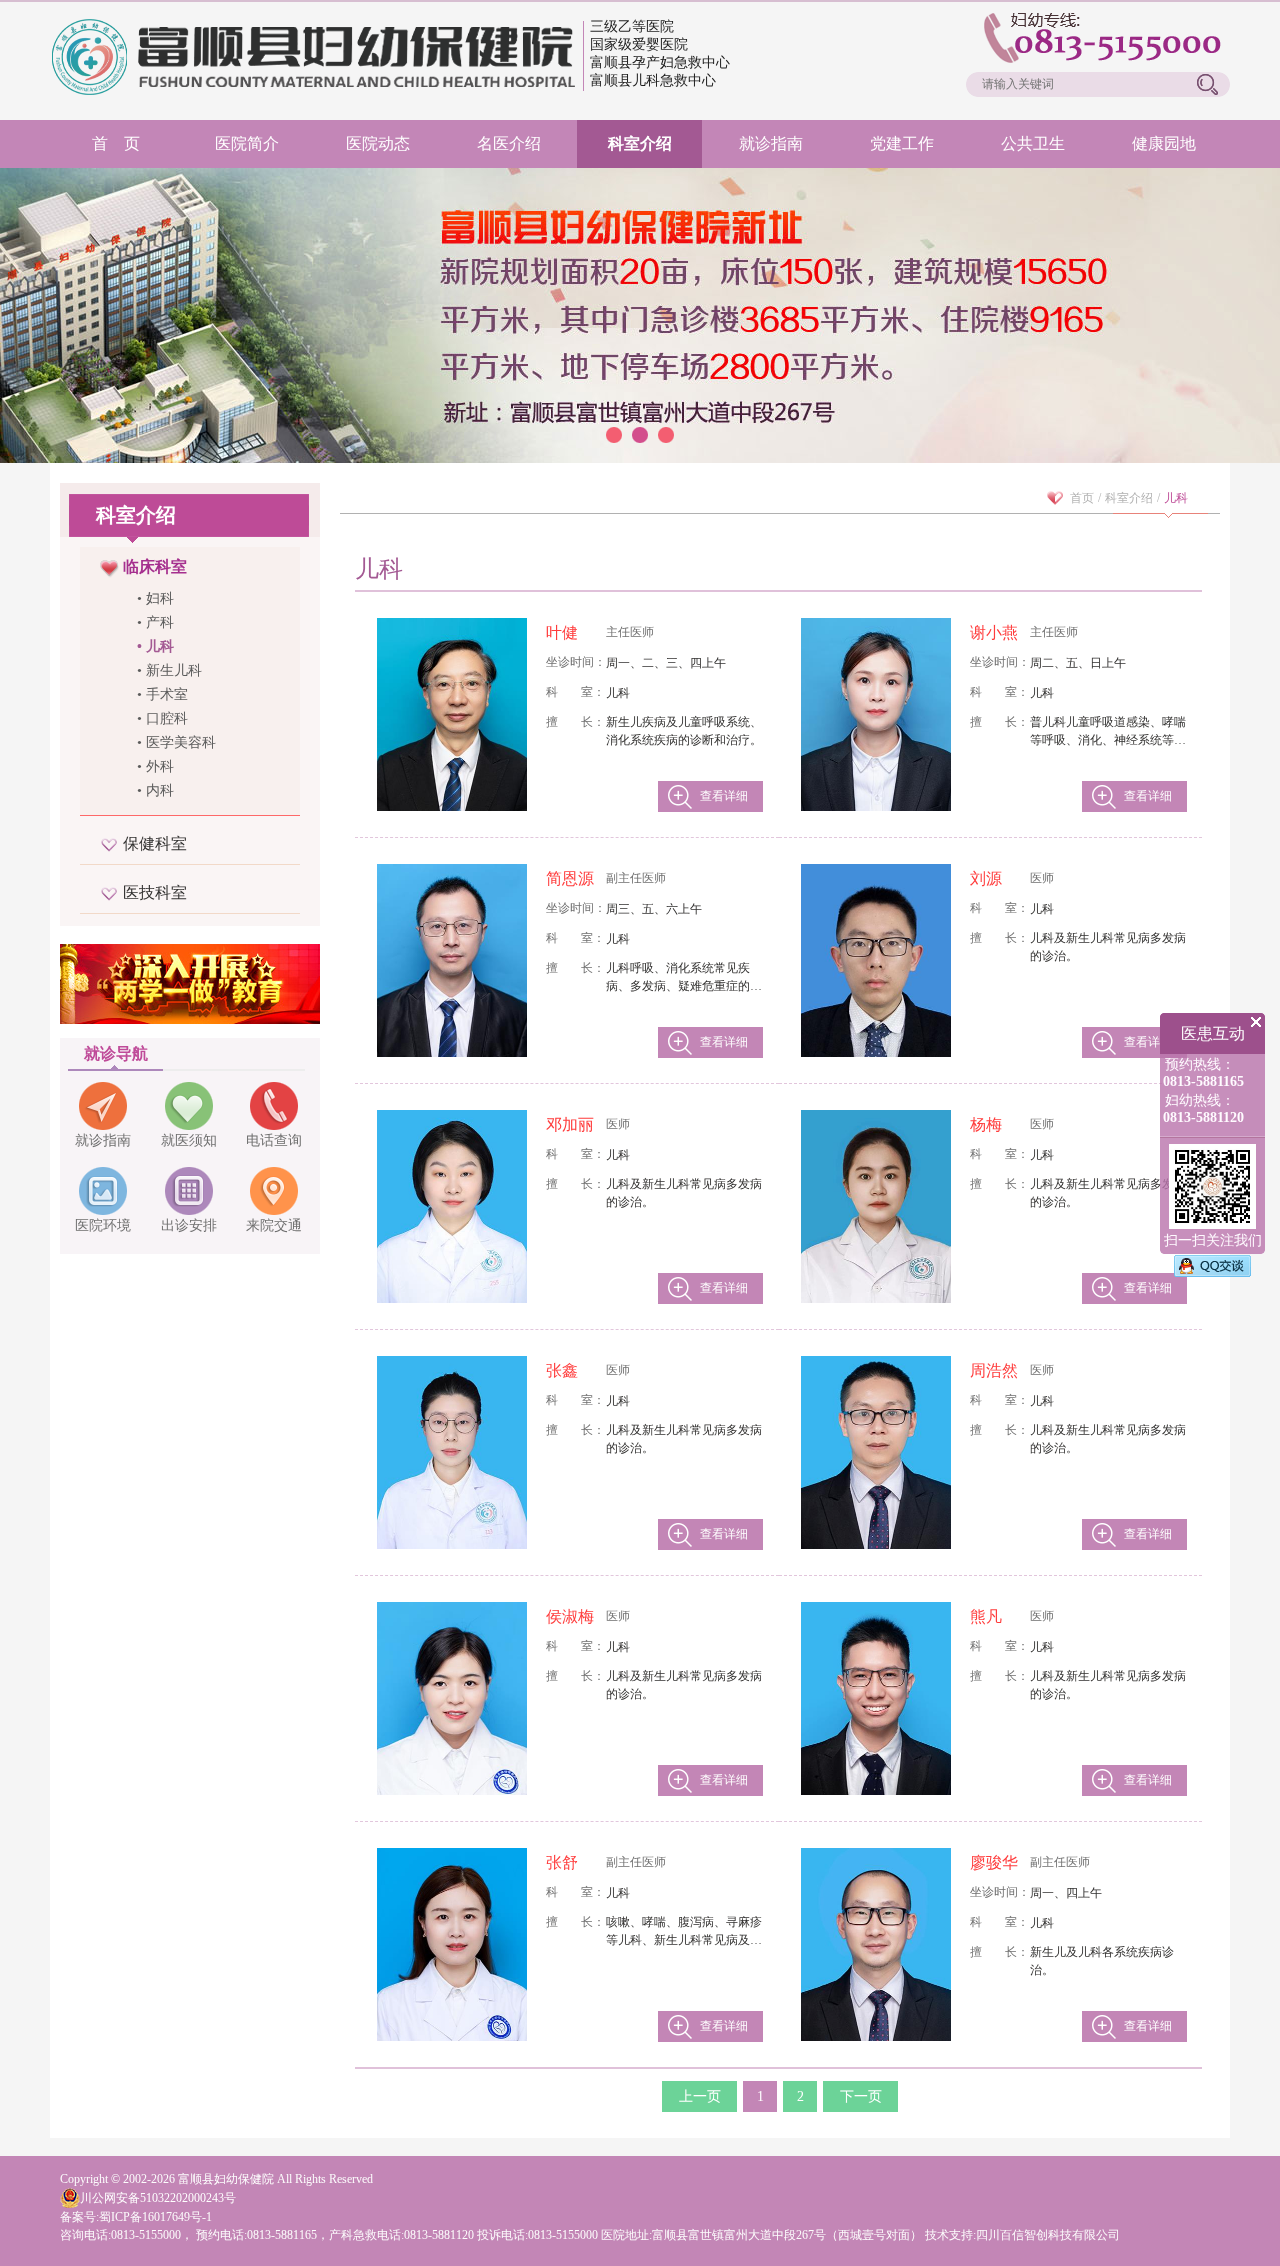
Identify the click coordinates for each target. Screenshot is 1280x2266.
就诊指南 (771, 143)
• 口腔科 (162, 718)
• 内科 (155, 790)
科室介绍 (640, 143)
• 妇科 (155, 598)
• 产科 (155, 622)
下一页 (861, 2096)
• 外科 (155, 766)
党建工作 (902, 143)
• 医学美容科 (176, 742)
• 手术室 (162, 694)
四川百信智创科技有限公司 (1048, 2235)
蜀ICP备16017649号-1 (155, 2217)
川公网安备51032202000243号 (158, 2198)
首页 (1082, 498)
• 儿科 (155, 646)
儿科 (1176, 498)
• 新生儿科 (169, 670)
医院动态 (378, 143)
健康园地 (1164, 143)
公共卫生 (1033, 143)
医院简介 (247, 143)
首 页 (116, 143)
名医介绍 (509, 143)
